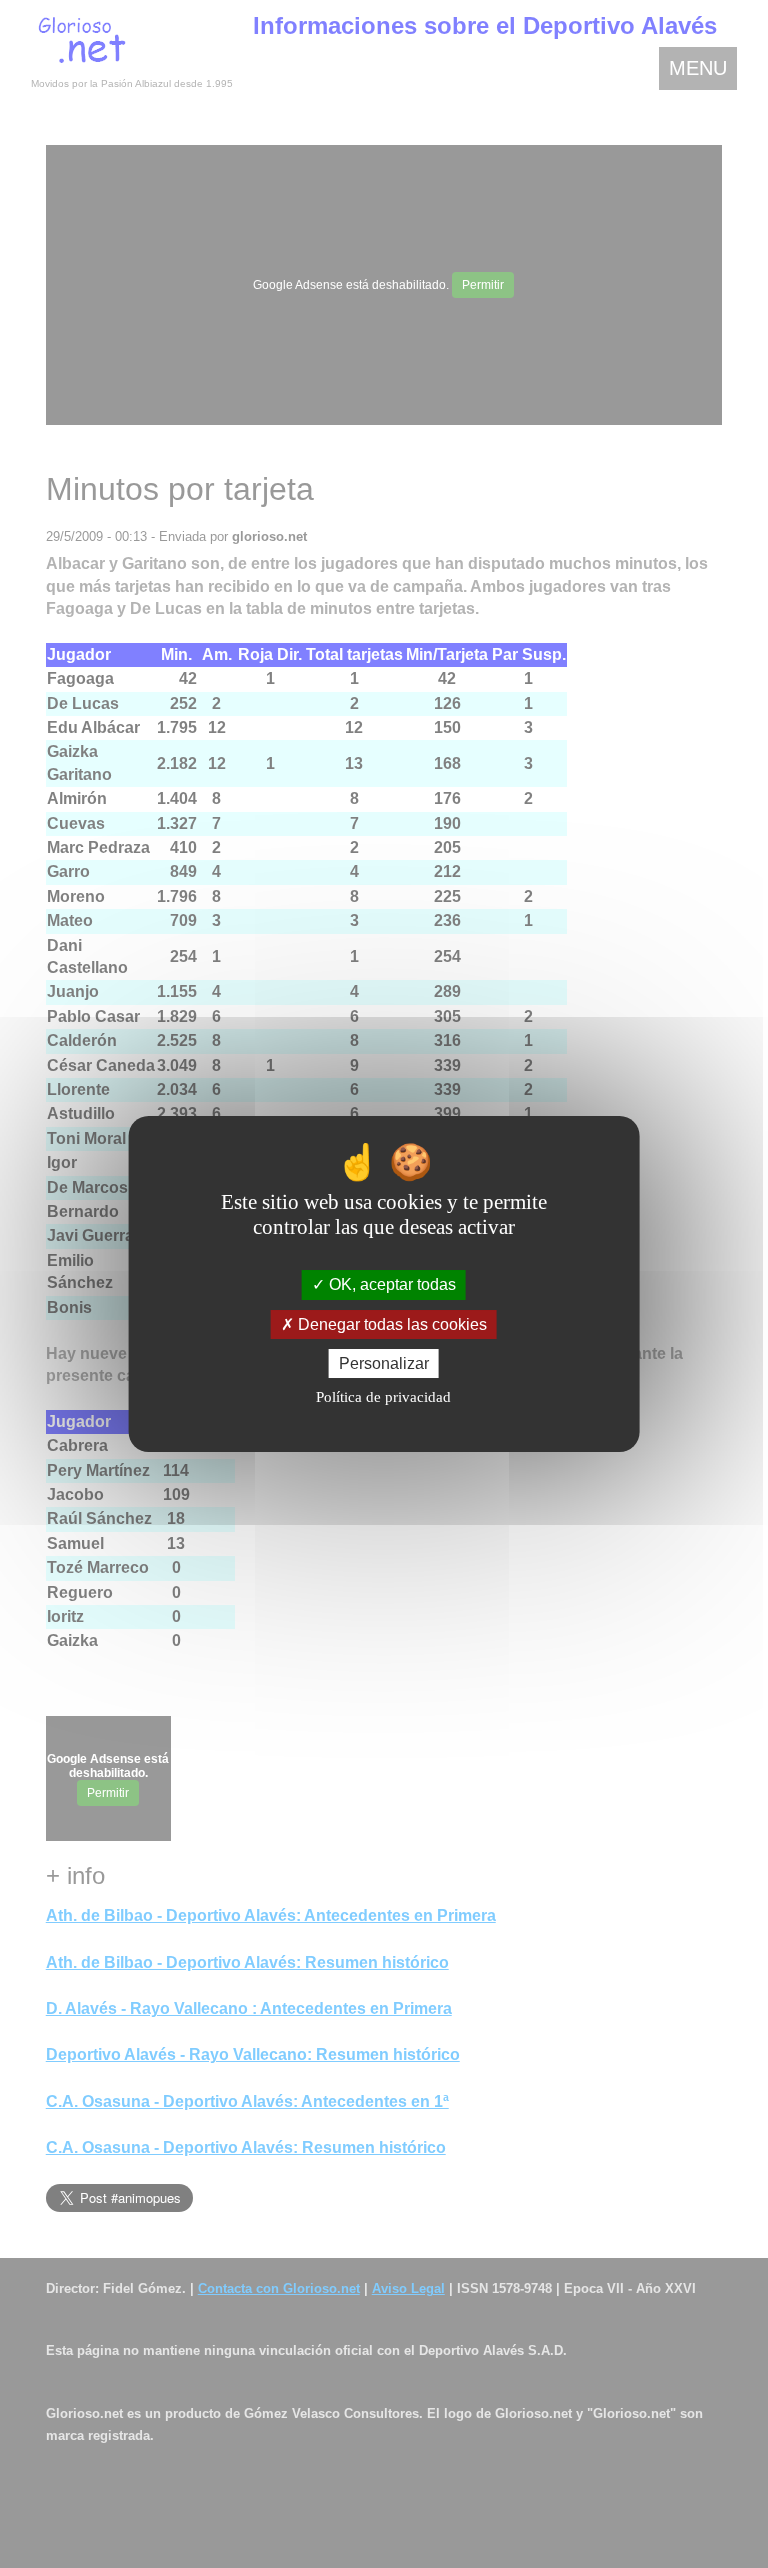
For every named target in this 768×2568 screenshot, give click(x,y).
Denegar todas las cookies (390, 1324)
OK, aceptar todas (390, 1284)
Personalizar (384, 1363)
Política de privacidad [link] (383, 1397)
